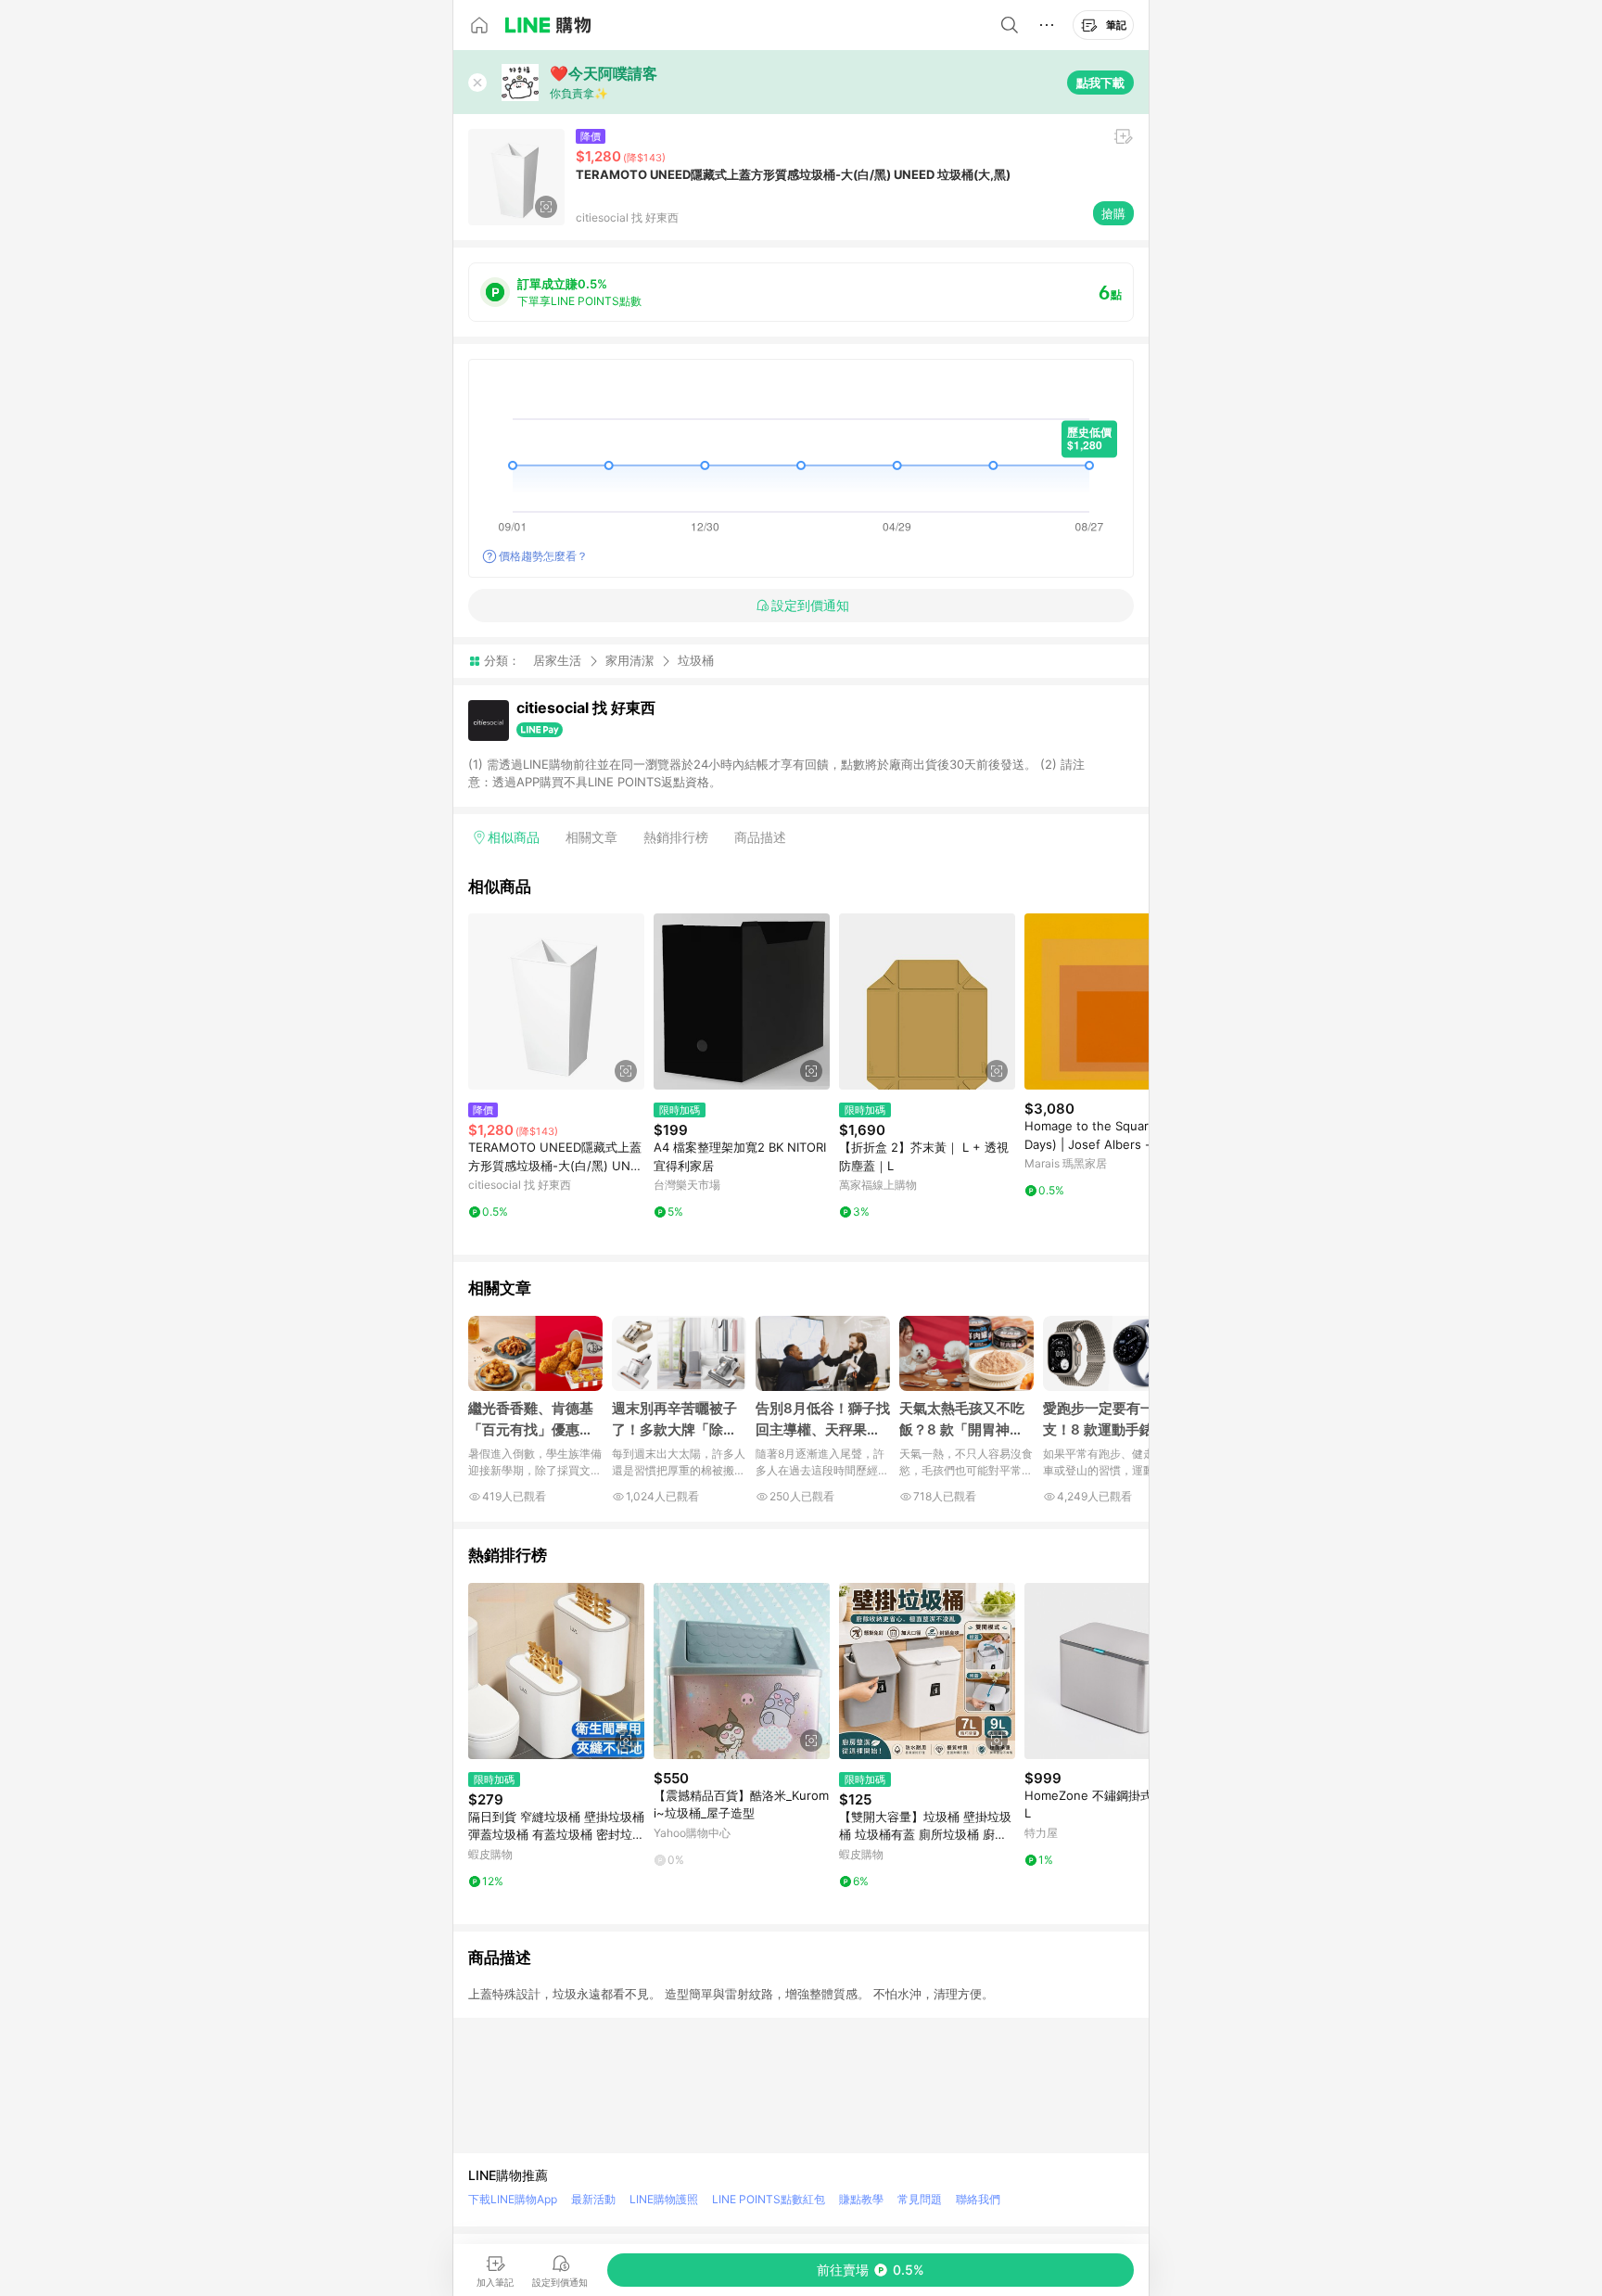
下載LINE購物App (513, 2199)
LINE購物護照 (664, 2199)
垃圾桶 (696, 661)
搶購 (1113, 213)
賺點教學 (861, 2199)
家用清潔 (629, 660)
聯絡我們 (978, 2199)
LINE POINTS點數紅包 (769, 2199)
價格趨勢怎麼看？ (543, 556)
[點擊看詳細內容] (556, 1001)
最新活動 (593, 2199)
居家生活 (557, 660)
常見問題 (920, 2199)
